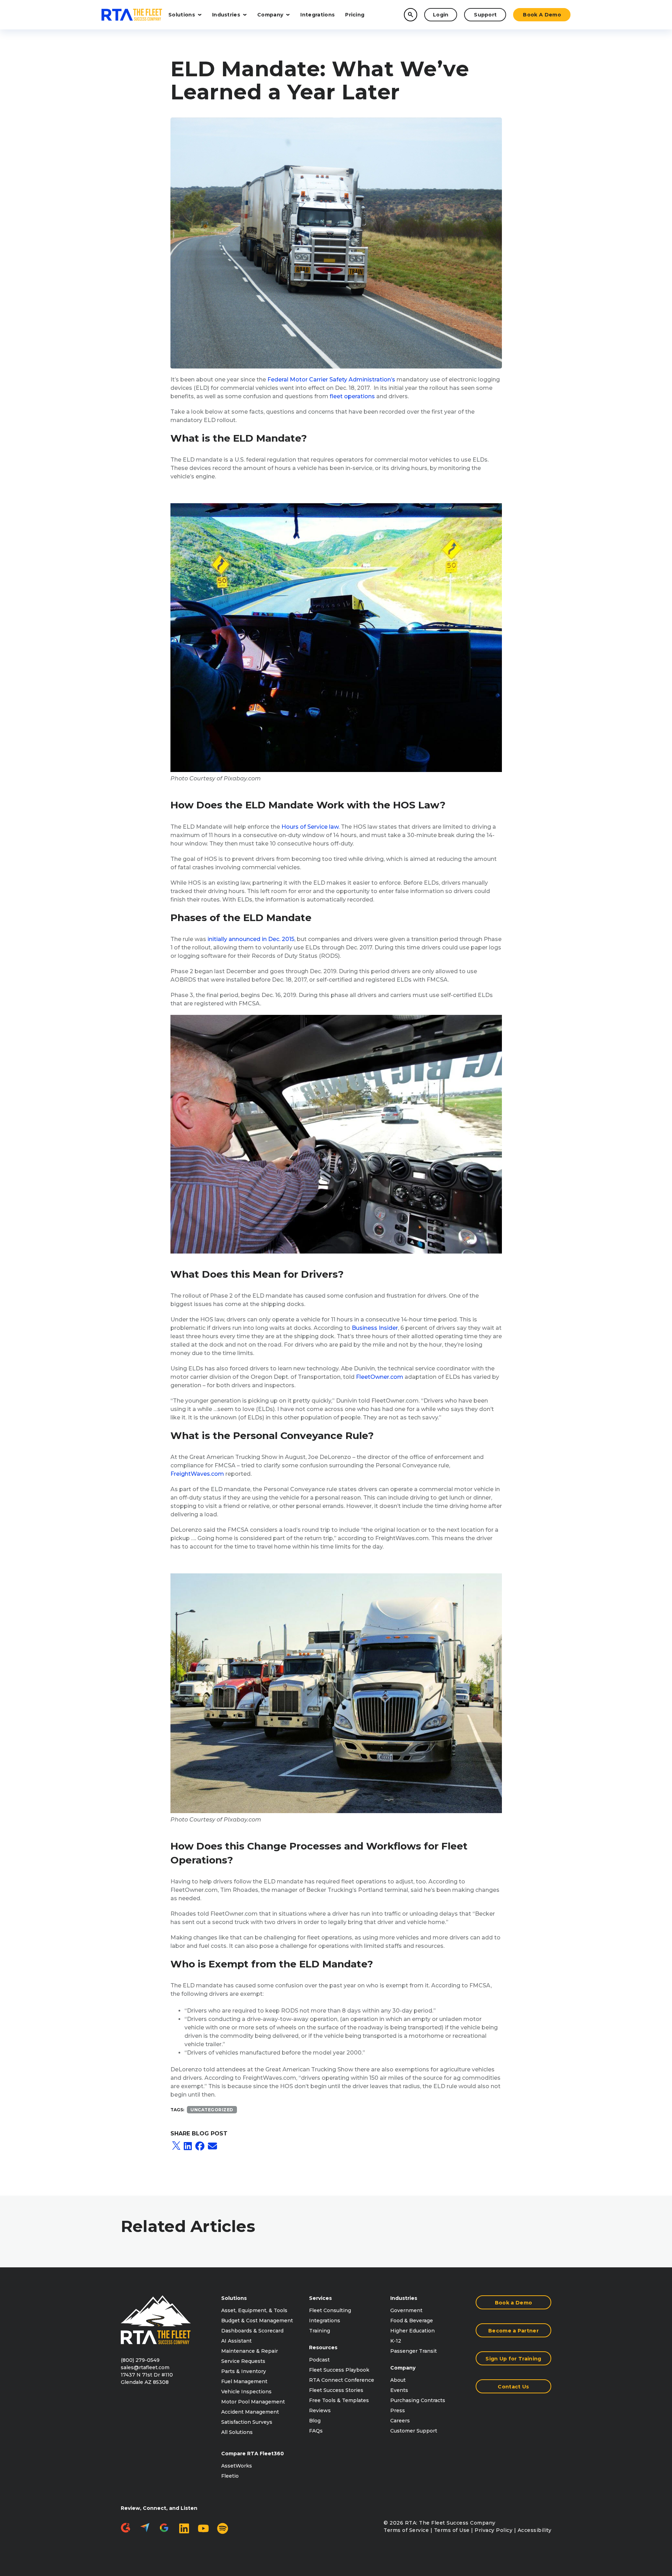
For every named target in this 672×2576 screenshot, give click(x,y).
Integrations (317, 15)
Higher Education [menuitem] (412, 2331)
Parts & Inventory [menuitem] (244, 2371)
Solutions (182, 15)
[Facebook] (200, 2146)
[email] (212, 2146)
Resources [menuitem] (323, 2347)
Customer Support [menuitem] (414, 2431)
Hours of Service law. (310, 827)
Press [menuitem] (398, 2410)
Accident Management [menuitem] (250, 2412)
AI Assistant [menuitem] (236, 2341)
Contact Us (513, 2387)
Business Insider (375, 1328)
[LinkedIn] (188, 2146)
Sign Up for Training (513, 2359)
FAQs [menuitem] (316, 2431)
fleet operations (352, 396)
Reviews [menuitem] (320, 2410)
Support (485, 15)
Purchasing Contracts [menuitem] (418, 2400)
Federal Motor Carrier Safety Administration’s (331, 380)
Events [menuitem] (399, 2390)
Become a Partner (513, 2331)
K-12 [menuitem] (396, 2341)
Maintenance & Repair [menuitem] (250, 2351)
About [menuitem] (398, 2380)
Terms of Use (452, 2530)
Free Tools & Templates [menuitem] (339, 2400)
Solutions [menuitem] (234, 2298)
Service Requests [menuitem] (243, 2361)
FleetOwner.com (380, 1377)
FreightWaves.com (197, 1474)
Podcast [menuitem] (319, 2360)
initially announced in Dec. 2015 (251, 939)
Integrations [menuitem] (325, 2321)
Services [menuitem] (320, 2298)
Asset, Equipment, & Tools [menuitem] (254, 2310)
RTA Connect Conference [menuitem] (342, 2380)
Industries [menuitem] (404, 2298)
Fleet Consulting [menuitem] (330, 2310)
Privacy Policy (493, 2530)
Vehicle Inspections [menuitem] (246, 2392)
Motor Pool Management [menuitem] (253, 2402)
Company (270, 15)
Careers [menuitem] (400, 2421)
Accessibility (535, 2530)
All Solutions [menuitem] (237, 2432)
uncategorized (212, 2110)
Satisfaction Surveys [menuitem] (247, 2422)
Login (441, 15)
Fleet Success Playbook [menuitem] (339, 2370)
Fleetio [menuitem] (230, 2476)
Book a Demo (542, 15)
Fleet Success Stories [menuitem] (336, 2390)
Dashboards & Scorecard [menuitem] (252, 2331)
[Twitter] (176, 2146)
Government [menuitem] (406, 2310)
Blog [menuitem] (315, 2421)
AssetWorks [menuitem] (237, 2466)
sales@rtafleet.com (145, 2367)
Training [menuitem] (320, 2331)
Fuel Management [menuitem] (244, 2381)
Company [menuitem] (403, 2368)
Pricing (355, 15)
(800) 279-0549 (140, 2360)
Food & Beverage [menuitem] (412, 2321)
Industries (226, 15)
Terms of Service (406, 2530)
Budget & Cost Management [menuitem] (257, 2321)
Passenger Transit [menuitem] (414, 2351)
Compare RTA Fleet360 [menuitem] (253, 2454)
